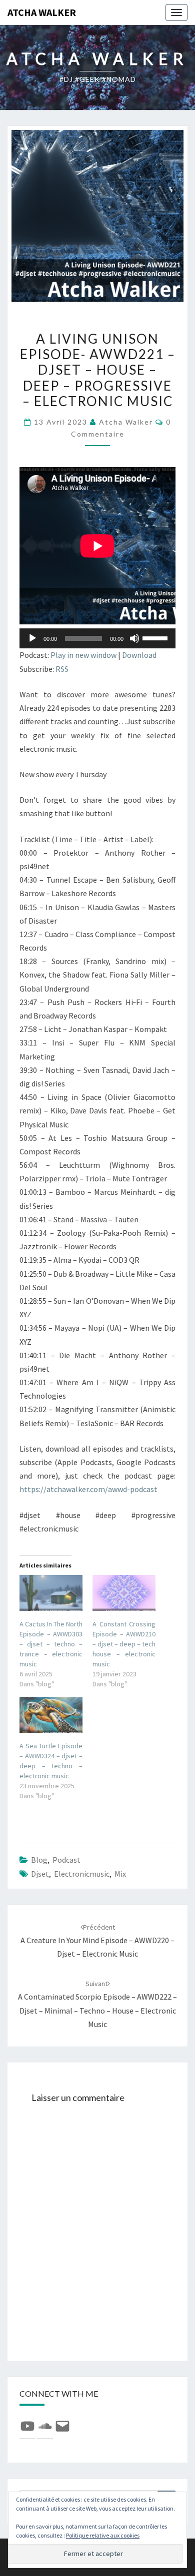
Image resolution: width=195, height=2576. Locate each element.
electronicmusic (82, 1874)
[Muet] (134, 638)
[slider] (156, 637)
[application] (97, 638)
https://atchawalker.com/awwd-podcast (88, 1489)
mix (120, 1874)
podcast (66, 1860)
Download (139, 655)
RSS (62, 669)
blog (39, 1860)
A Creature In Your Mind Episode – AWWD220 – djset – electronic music (97, 1941)
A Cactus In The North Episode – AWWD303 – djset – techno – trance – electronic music (51, 1644)
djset (40, 1874)
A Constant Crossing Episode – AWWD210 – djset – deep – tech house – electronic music (124, 1644)
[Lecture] (32, 638)
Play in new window (83, 655)
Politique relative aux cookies (103, 2535)
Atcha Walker (42, 12)
